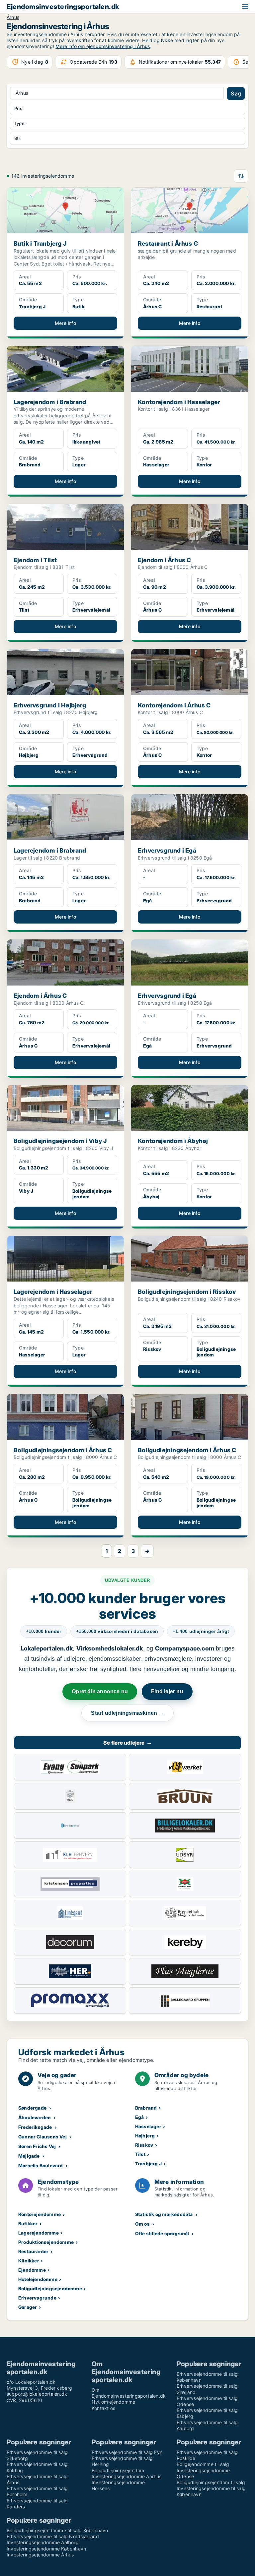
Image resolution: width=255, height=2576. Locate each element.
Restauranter (33, 2251)
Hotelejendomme (38, 2279)
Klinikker (29, 2261)
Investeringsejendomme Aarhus (127, 2476)
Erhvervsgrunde (37, 2298)
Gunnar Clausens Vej (42, 2137)
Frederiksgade (35, 2127)
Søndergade (32, 2108)
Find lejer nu (167, 1691)
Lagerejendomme (39, 2233)
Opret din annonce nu (100, 1691)
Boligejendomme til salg (203, 2464)
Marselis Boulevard (41, 2165)
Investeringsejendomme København (46, 2549)
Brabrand (146, 2108)
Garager (28, 2307)
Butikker (28, 2223)
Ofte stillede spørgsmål (162, 2233)
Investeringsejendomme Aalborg (43, 2542)
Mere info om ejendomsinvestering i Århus (103, 46)
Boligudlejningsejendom (118, 2470)
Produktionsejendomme (46, 2242)
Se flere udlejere (127, 1743)
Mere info (65, 323)
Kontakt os (103, 2408)
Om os (142, 2224)
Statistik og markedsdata (164, 2214)
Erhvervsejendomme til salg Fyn (127, 2452)
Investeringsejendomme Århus (40, 2555)
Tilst (140, 2154)
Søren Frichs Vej (37, 2146)
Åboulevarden (35, 2117)
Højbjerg (145, 2136)
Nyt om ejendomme (113, 2402)
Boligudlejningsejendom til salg (211, 2482)
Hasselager (148, 2126)
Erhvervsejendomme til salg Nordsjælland (53, 2536)
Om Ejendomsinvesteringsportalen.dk (129, 2393)
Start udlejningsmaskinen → (127, 1713)
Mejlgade (29, 2156)
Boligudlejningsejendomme (50, 2288)
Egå (140, 2117)
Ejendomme (32, 2270)
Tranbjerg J (148, 2163)
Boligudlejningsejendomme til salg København (57, 2530)
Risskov (144, 2145)
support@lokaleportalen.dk (37, 2394)
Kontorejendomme (40, 2214)
